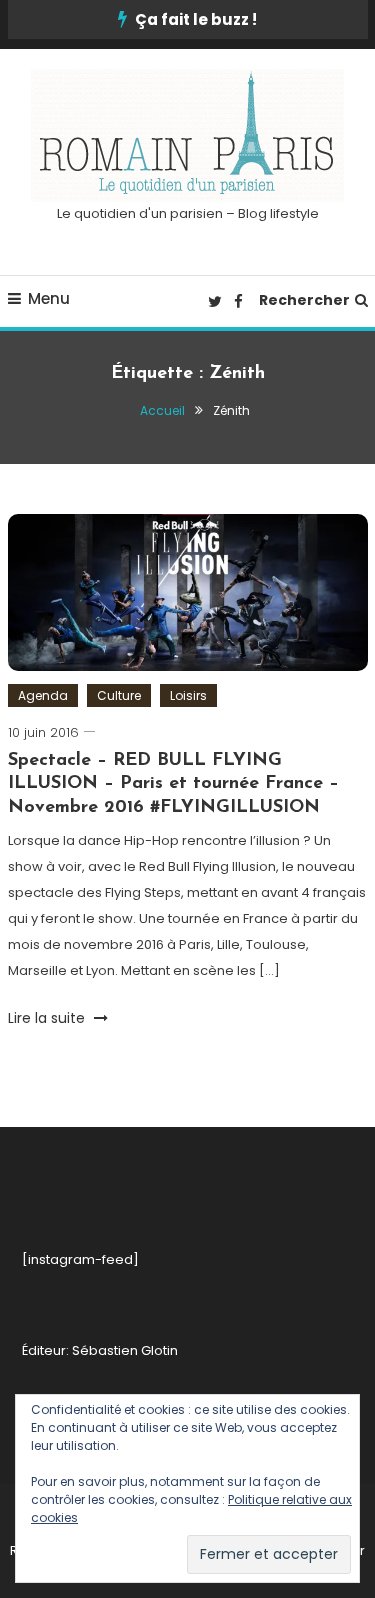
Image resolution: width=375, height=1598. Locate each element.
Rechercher (304, 300)
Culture (119, 695)
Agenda (43, 695)
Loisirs (188, 695)
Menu (49, 298)
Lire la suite (48, 1018)
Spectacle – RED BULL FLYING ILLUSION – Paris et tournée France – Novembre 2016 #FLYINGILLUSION (173, 784)
